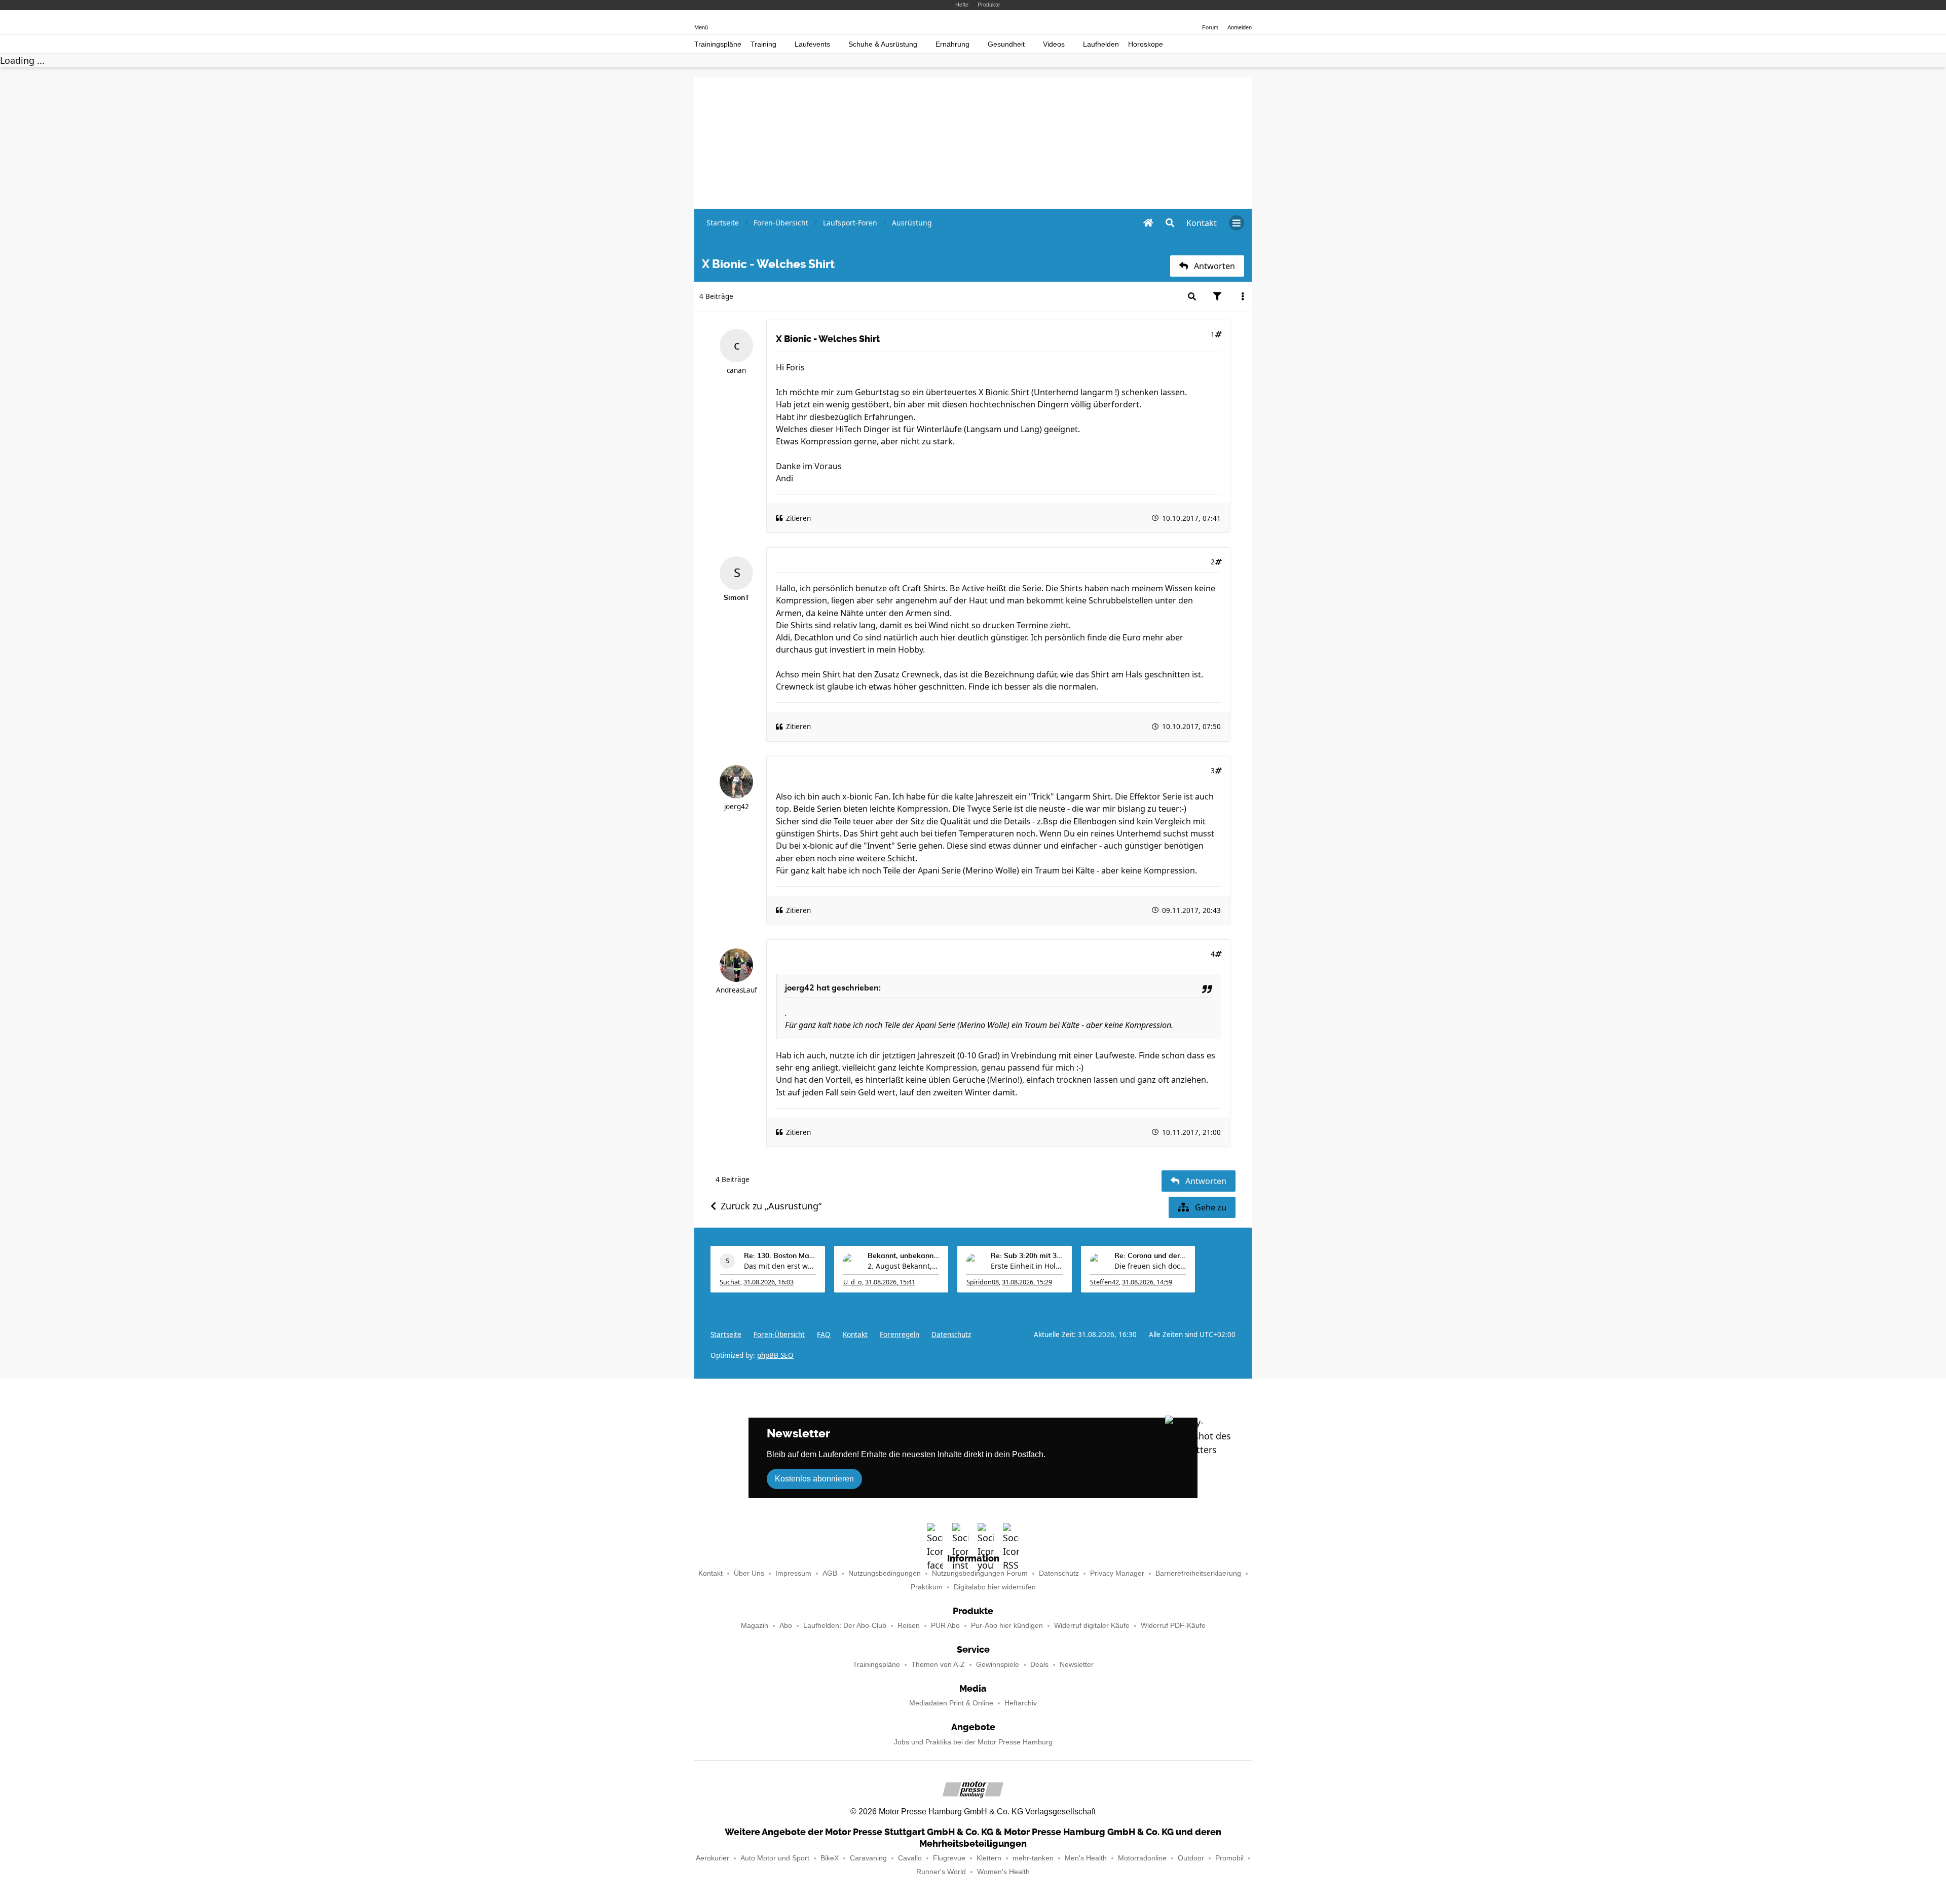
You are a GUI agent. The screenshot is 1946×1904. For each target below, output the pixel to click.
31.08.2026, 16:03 (769, 1282)
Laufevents (812, 44)
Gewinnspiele (998, 1665)
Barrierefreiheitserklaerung (1198, 1573)
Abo (786, 1626)
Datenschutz (951, 1335)
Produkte (989, 5)
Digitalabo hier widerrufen (995, 1587)
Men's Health (1086, 1858)
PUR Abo (945, 1626)
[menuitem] (1202, 223)
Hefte (962, 5)
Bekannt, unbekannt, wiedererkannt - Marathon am (904, 1256)
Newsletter (1077, 1665)
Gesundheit (1006, 44)
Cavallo (910, 1858)
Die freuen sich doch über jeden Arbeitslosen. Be (1150, 1266)
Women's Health (1003, 1872)
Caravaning (868, 1858)
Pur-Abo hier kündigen (1007, 1626)
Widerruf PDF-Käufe (1173, 1626)
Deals (1039, 1665)
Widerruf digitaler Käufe (1092, 1626)
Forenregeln (900, 1335)
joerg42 (737, 807)
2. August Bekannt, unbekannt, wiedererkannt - (904, 1266)
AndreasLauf (737, 990)
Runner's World (941, 1872)
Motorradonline (1142, 1858)
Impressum (793, 1573)
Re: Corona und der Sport (1150, 1256)
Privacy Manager (1117, 1573)
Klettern (989, 1858)
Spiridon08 (983, 1282)
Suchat (730, 1282)
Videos (1054, 44)
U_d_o (853, 1282)
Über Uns (749, 1573)
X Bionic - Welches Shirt (828, 339)
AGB (830, 1573)
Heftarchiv (1021, 1703)
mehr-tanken (1033, 1858)
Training (763, 44)
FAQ (824, 1335)
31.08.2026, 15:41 (890, 1282)
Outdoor (1191, 1858)
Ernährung (952, 44)
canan (736, 370)
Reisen (909, 1626)
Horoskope (1146, 44)
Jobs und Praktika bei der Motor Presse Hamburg (973, 1742)
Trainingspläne (718, 44)
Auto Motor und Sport (775, 1858)
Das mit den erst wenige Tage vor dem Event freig (780, 1266)
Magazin (755, 1626)
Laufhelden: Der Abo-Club (845, 1626)
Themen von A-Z (938, 1665)
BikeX (830, 1858)
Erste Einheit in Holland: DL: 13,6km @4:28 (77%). (1027, 1266)
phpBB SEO (775, 1355)
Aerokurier (713, 1858)
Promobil (1229, 1858)
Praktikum (927, 1587)
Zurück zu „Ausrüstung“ (771, 1206)
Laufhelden (1101, 44)
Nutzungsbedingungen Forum (980, 1573)
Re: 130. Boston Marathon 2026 (780, 1256)
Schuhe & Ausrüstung (883, 44)
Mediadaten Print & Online (951, 1703)
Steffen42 (1105, 1282)
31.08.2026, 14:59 (1147, 1282)
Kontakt (710, 1573)
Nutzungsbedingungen (885, 1573)
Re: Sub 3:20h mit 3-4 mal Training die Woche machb (1027, 1256)
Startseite (726, 1335)
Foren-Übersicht (779, 1335)
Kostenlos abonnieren (814, 1479)
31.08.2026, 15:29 (1027, 1282)
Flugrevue (949, 1858)
